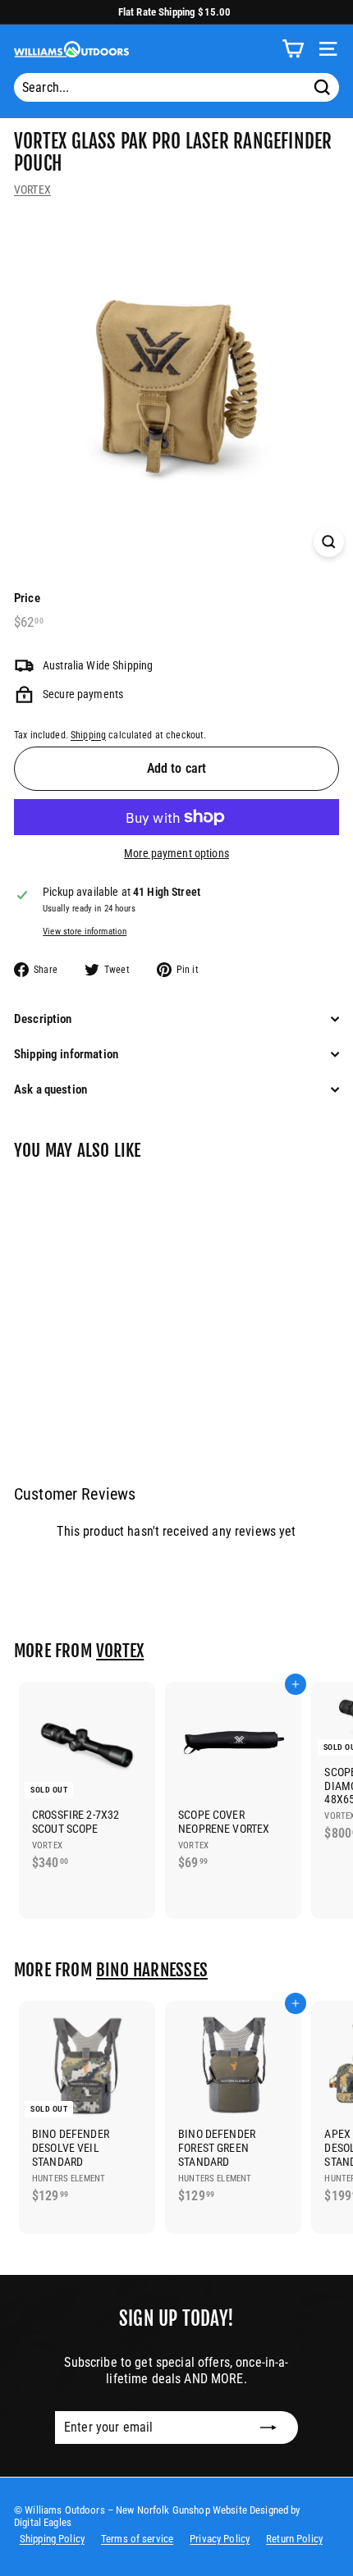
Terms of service (137, 2539)
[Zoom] (329, 542)
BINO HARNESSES (152, 1970)
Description (43, 1019)
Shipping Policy (52, 2539)
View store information (85, 932)
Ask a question (50, 1089)
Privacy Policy (220, 2539)
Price (27, 598)
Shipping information (66, 1054)
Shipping (88, 735)
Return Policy (294, 2539)
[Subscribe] (268, 2428)
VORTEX (32, 190)
